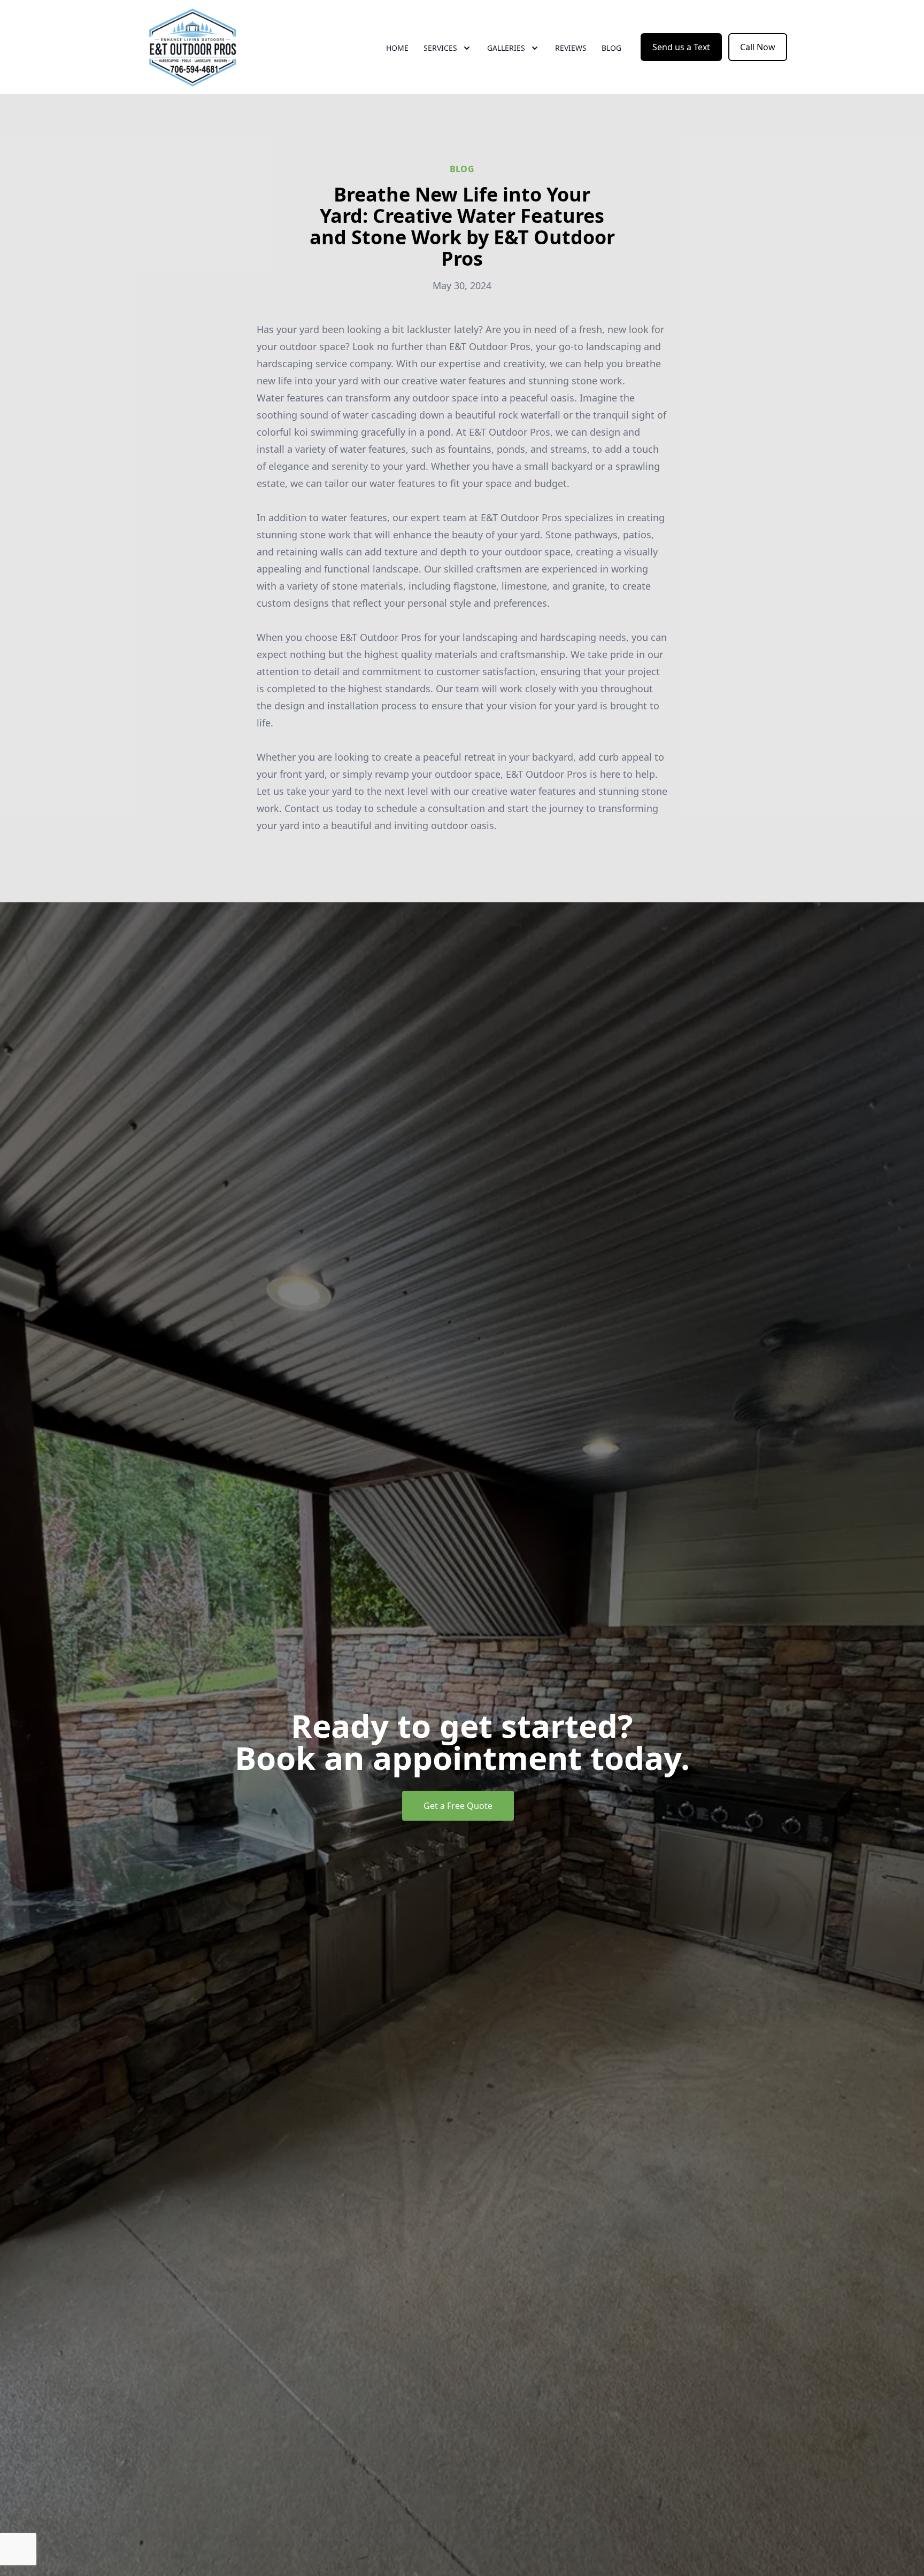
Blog (611, 48)
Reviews (571, 48)
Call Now (758, 47)
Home (397, 48)
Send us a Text (681, 47)
